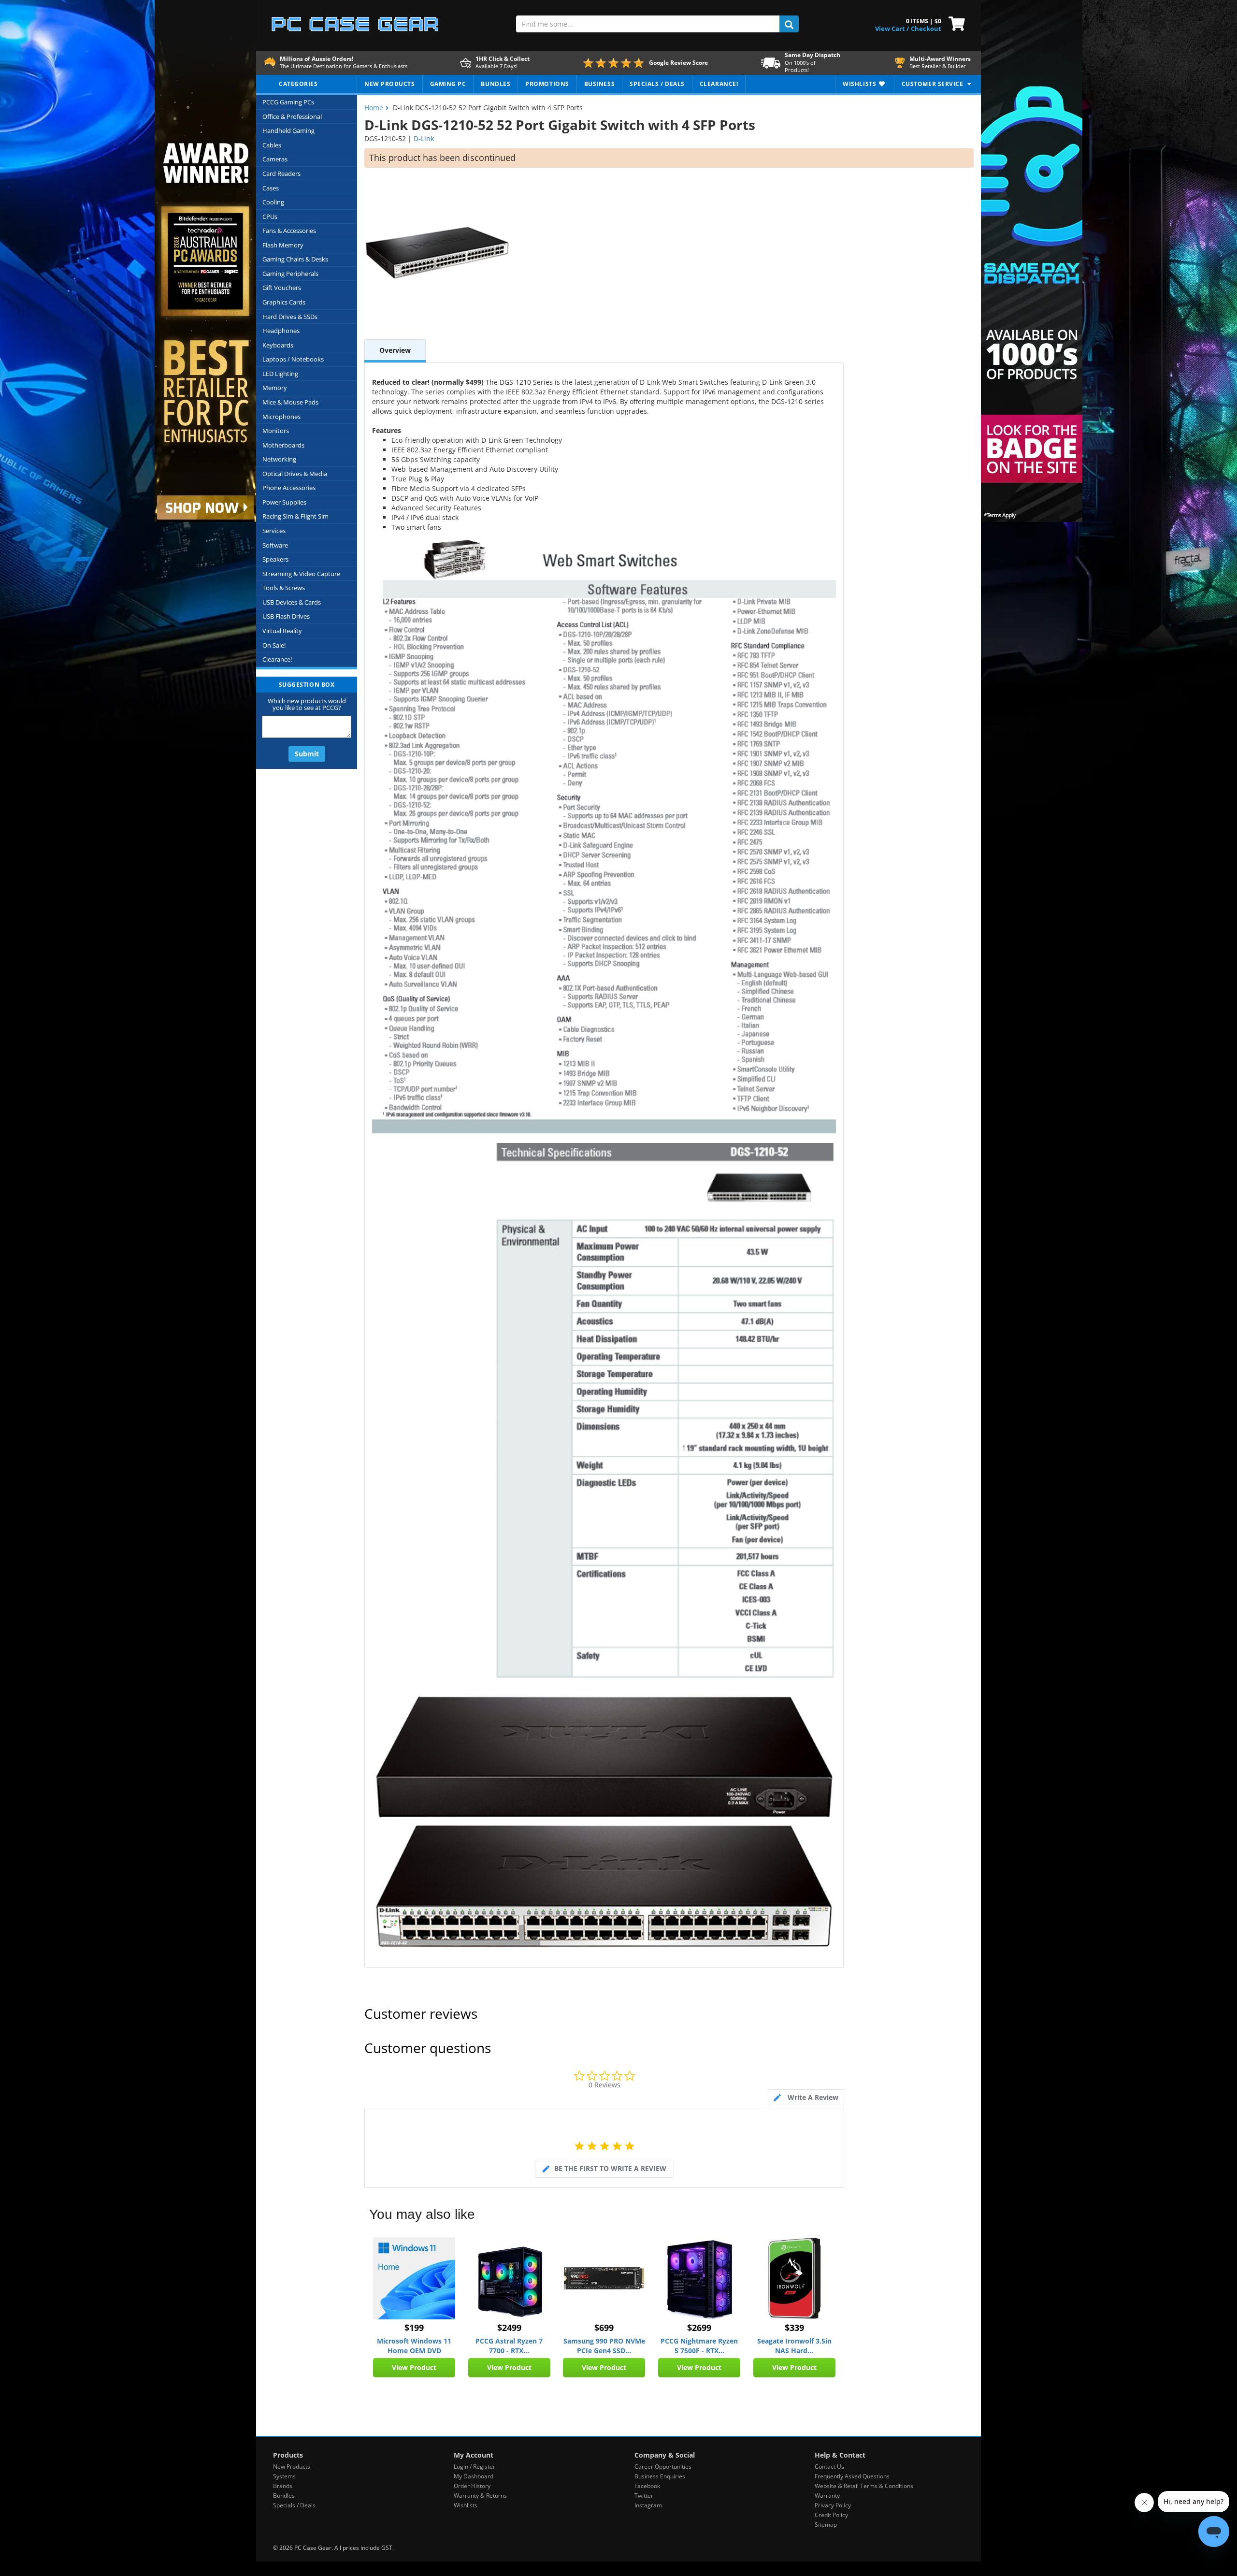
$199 (414, 2328)
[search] (789, 24)
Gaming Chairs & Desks (295, 259)
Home (374, 108)
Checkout (926, 29)
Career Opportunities (663, 2467)
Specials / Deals (294, 2505)
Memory (275, 388)
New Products (292, 2467)
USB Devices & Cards (292, 602)
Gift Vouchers (282, 288)
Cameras (275, 159)
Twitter (644, 2496)
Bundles (284, 2496)
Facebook (647, 2486)
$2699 (699, 2328)
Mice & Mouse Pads (290, 402)
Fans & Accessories (289, 231)
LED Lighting (280, 374)
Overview (395, 350)
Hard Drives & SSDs (290, 317)
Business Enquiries (660, 2476)
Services (274, 531)
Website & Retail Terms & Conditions (864, 2486)
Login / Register (475, 2467)
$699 (604, 2328)
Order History (472, 2486)
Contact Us (829, 2467)
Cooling (273, 202)
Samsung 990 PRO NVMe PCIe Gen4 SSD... (604, 2346)
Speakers (275, 559)
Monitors (276, 431)
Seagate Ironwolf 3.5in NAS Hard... (794, 2346)
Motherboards (283, 445)
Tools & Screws (284, 588)
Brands (283, 2486)
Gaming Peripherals (290, 274)
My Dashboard (474, 2476)
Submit (307, 754)
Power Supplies (284, 502)
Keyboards (278, 345)
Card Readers (281, 174)
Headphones (281, 331)
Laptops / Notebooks (293, 359)
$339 (794, 2328)
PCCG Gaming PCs (288, 102)
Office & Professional (292, 116)
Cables (272, 145)
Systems (284, 2476)
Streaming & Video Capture (301, 574)
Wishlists (466, 2505)
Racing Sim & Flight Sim (295, 516)
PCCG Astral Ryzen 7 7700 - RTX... (509, 2346)
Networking (279, 459)
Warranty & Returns (480, 2496)
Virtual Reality (282, 631)
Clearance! (277, 659)
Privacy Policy (833, 2505)
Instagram (648, 2505)
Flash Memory (283, 245)
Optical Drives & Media (295, 474)
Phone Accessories (289, 488)
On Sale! (274, 645)
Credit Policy (831, 2515)
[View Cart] (955, 23)
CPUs (270, 217)
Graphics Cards (284, 302)
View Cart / (892, 29)
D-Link (424, 138)
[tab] (806, 2098)
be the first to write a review (610, 2168)
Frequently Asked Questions (852, 2476)
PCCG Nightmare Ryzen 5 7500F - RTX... (699, 2346)
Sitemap (826, 2525)
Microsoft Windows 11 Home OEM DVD (414, 2346)
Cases (271, 188)
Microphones (281, 417)
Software (275, 545)
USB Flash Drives (286, 616)
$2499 (509, 2328)
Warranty (827, 2496)
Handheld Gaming (288, 130)
